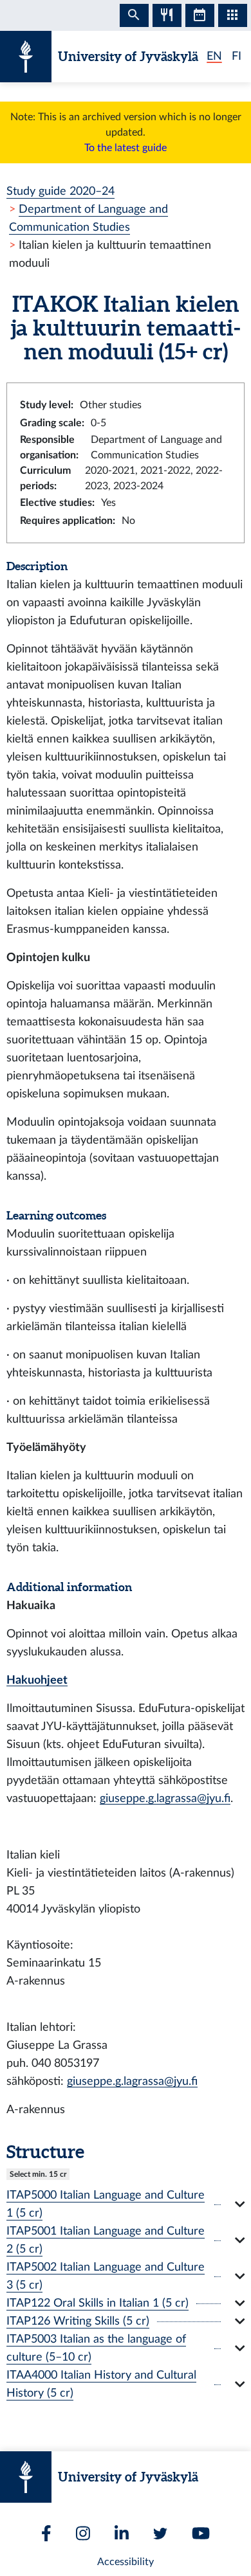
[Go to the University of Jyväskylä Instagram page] (83, 2533)
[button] (126, 2204)
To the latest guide (126, 148)
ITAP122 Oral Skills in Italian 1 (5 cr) (98, 2303)
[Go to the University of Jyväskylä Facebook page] (46, 2533)
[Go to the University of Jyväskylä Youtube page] (201, 2533)
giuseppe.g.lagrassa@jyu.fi (165, 1798)
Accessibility (126, 2562)
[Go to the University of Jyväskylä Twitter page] (160, 2534)
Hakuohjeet (37, 1680)
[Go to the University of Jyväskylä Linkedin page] (122, 2533)
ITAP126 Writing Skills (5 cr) (78, 2321)
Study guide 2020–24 (60, 191)
